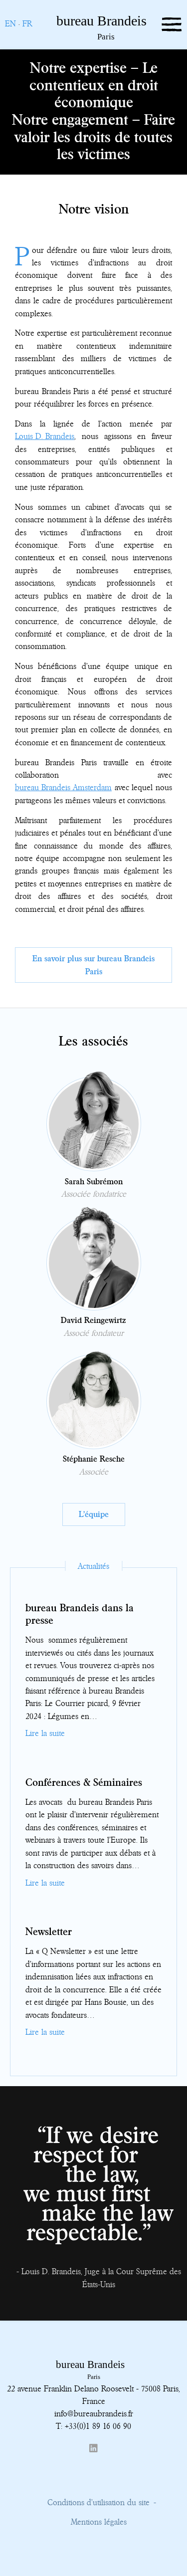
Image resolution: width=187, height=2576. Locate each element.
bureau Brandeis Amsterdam (63, 787)
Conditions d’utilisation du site (98, 2502)
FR (27, 23)
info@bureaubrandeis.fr (94, 2413)
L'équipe (94, 1514)
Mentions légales (99, 2522)
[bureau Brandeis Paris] (81, 38)
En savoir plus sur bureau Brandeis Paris (93, 965)
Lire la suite (45, 1733)
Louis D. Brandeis (45, 436)
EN (10, 23)
